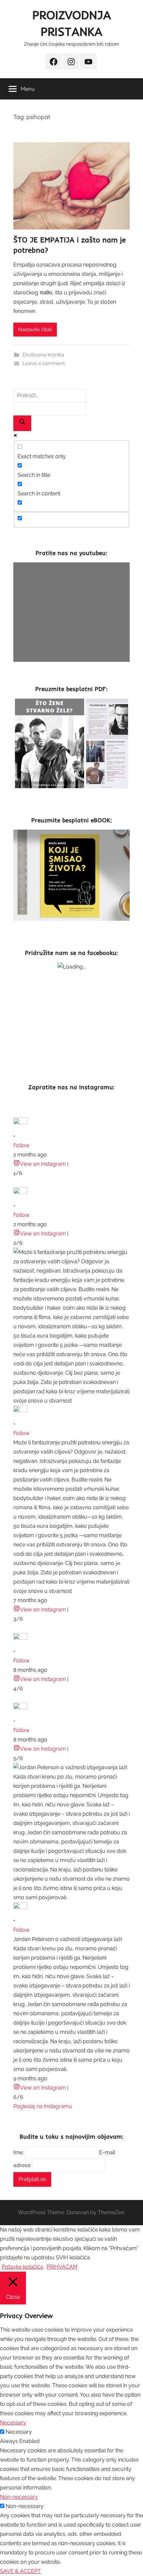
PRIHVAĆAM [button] (62, 2267)
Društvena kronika (43, 355)
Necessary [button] (13, 2423)
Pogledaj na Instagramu (43, 2106)
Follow (21, 1145)
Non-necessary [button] (19, 2497)
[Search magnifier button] (22, 423)
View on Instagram (43, 1164)
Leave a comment (44, 363)
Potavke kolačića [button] (22, 2267)
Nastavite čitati (35, 330)
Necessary (19, 2432)
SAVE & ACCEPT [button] (20, 2571)
